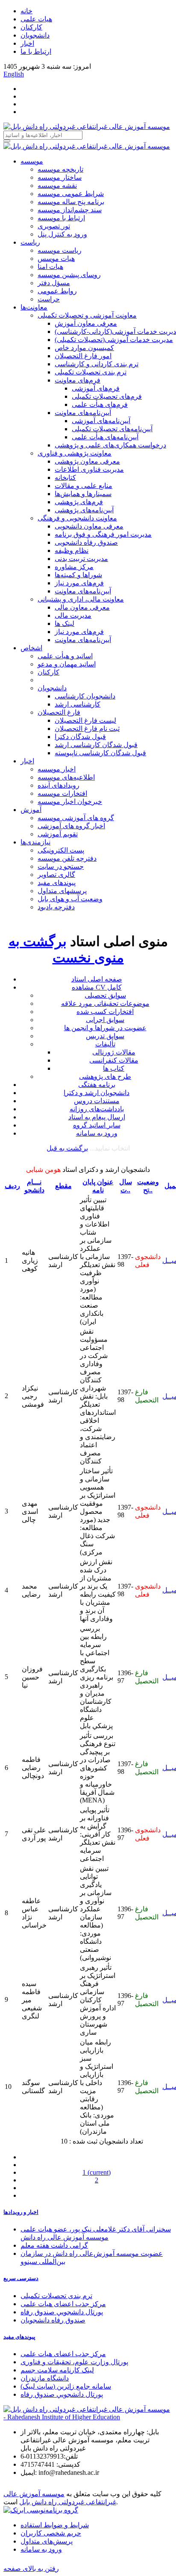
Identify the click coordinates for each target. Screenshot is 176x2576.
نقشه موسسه (57, 185)
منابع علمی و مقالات (84, 486)
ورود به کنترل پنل (62, 234)
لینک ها (65, 624)
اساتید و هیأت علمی (65, 656)
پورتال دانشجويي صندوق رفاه (62, 2312)
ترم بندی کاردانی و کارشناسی (97, 364)
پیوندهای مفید (57, 883)
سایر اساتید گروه (97, 1125)
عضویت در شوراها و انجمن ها (105, 1028)
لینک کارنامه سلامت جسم (57, 2370)
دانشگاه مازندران (45, 2378)
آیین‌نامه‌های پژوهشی (84, 510)
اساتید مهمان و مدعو (67, 664)
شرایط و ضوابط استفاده (55, 2525)
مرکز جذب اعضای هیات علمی (63, 2304)
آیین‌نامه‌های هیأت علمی (105, 437)
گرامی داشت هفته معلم (54, 2245)
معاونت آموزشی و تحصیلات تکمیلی (87, 315)
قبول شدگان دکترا (80, 737)
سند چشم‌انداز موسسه (70, 210)
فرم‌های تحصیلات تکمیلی (107, 396)
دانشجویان (35, 35)
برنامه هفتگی (97, 1085)
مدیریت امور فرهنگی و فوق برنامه (103, 534)
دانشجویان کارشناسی (85, 696)
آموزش (31, 810)
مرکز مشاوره (74, 567)
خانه (26, 11)
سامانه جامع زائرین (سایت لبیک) (66, 2386)
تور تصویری (54, 226)
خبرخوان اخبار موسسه (70, 802)
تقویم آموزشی (58, 834)
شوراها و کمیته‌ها (78, 575)
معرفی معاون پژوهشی (87, 461)
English (14, 74)
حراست (49, 299)
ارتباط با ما (36, 51)
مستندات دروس (97, 1101)
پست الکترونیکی (61, 850)
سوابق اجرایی (105, 1020)
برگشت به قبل (67, 1148)
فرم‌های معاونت (78, 380)
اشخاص (31, 648)
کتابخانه (65, 478)
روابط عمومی (57, 291)
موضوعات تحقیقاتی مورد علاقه (105, 1003)
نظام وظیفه (72, 551)
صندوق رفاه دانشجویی (86, 542)
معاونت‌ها (34, 307)
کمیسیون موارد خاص (84, 348)
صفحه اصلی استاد (97, 979)
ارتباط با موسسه (61, 218)
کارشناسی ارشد (78, 704)
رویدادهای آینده (59, 785)
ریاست (30, 242)
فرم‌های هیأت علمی (100, 405)
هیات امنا (50, 267)
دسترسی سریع (21, 2278)
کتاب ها (114, 1068)
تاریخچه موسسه (60, 169)
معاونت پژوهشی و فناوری (75, 453)
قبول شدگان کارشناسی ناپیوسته (100, 753)
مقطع (63, 1186)
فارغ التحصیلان (59, 712)
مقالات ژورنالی (114, 1052)
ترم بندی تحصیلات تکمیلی (91, 372)
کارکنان (31, 27)
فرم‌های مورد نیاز (79, 583)
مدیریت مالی (73, 615)
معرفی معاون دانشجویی (89, 526)
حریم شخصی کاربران (51, 2533)
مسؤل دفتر (54, 283)
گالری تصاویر (56, 875)
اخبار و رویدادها (21, 2212)
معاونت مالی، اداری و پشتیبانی (81, 599)
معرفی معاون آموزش (86, 323)
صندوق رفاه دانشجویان (53, 2320)
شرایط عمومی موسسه (71, 194)
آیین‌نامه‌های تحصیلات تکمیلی (112, 429)
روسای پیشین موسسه (69, 275)
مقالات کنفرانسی (114, 1060)
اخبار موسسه (57, 769)
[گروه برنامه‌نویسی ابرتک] (41, 2510)
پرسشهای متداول (62, 891)
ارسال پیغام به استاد (97, 1117)
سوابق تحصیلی (105, 995)
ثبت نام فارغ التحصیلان (87, 729)
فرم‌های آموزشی (96, 388)
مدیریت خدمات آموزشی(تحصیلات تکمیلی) (114, 340)
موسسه (32, 161)
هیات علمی (36, 19)
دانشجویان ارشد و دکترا (97, 1093)
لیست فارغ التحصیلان (85, 720)
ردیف (12, 1186)
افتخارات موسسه (62, 793)
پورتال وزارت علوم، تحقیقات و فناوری (74, 2362)
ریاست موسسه (60, 250)
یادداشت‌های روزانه (97, 1109)
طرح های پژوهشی (105, 1076)
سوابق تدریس (105, 1036)
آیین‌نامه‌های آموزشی (101, 421)
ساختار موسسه (60, 177)
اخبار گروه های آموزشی (71, 826)
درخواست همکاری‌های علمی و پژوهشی (110, 445)
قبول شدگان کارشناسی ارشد (96, 745)
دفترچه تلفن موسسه (67, 858)
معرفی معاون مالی (82, 607)
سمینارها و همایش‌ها (83, 494)
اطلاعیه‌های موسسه (66, 777)
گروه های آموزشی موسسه (76, 818)
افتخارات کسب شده (105, 1012)
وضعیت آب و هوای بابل (70, 899)
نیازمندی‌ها (35, 842)
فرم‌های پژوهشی (79, 502)
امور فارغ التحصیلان (83, 356)
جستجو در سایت (61, 866)
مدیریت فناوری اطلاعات (89, 469)
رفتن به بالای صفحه (31, 2569)
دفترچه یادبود (56, 907)
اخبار (27, 43)
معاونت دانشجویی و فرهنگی (77, 518)
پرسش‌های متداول (47, 2541)
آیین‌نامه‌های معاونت (83, 413)
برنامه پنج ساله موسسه (71, 202)
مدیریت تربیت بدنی (81, 559)
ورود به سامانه (97, 1133)
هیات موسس (56, 258)
